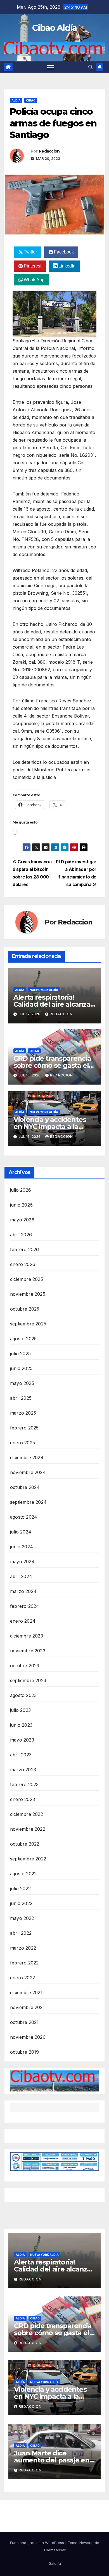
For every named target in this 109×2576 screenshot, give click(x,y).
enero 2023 (22, 1799)
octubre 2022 (25, 1844)
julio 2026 (21, 1190)
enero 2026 (23, 1264)
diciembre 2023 (27, 1636)
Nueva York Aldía (44, 990)
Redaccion (49, 151)
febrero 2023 (24, 1784)
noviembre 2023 (28, 1651)
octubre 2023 (25, 1666)
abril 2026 (21, 1235)
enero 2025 (22, 1443)
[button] (91, 67)
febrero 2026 (24, 1249)
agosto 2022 (23, 1874)
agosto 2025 (23, 1339)
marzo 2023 (23, 1770)
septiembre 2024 (28, 1502)
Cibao (31, 100)
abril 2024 (21, 1576)
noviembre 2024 (28, 1472)
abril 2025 (21, 1398)
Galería (55, 2563)
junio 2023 (21, 1725)
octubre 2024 (25, 1487)
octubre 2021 (24, 2022)
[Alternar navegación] (51, 67)
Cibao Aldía (54, 28)
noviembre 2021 (27, 2007)
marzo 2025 (23, 1413)
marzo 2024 (23, 1591)
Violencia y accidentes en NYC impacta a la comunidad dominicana (52, 1126)
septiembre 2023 (28, 1680)
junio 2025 (21, 1368)
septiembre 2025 (28, 1324)
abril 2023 (21, 1755)
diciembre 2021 (26, 1992)
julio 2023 (20, 1710)
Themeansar (54, 2550)
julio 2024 (21, 1532)
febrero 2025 (24, 1428)
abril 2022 (21, 1933)
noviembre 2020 (28, 2037)
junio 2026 (21, 1205)
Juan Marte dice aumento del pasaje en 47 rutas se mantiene (52, 2460)
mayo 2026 (22, 1220)
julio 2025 (20, 1353)
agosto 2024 (24, 1517)
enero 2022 (22, 1978)
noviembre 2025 (28, 1294)
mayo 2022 (22, 1918)
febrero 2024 (25, 1606)
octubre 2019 (24, 2052)
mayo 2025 (22, 1383)
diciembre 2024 (27, 1457)
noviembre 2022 (28, 1829)
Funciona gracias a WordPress (38, 2543)
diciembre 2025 (27, 1279)
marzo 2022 (23, 1948)
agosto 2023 (23, 1695)
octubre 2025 (25, 1309)
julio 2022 (20, 1888)
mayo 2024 (22, 1562)
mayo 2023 (22, 1740)
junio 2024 (22, 1547)
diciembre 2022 (27, 1814)
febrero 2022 (24, 1963)
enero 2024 (23, 1621)
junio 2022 (21, 1903)
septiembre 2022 (28, 1859)
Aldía (16, 100)
